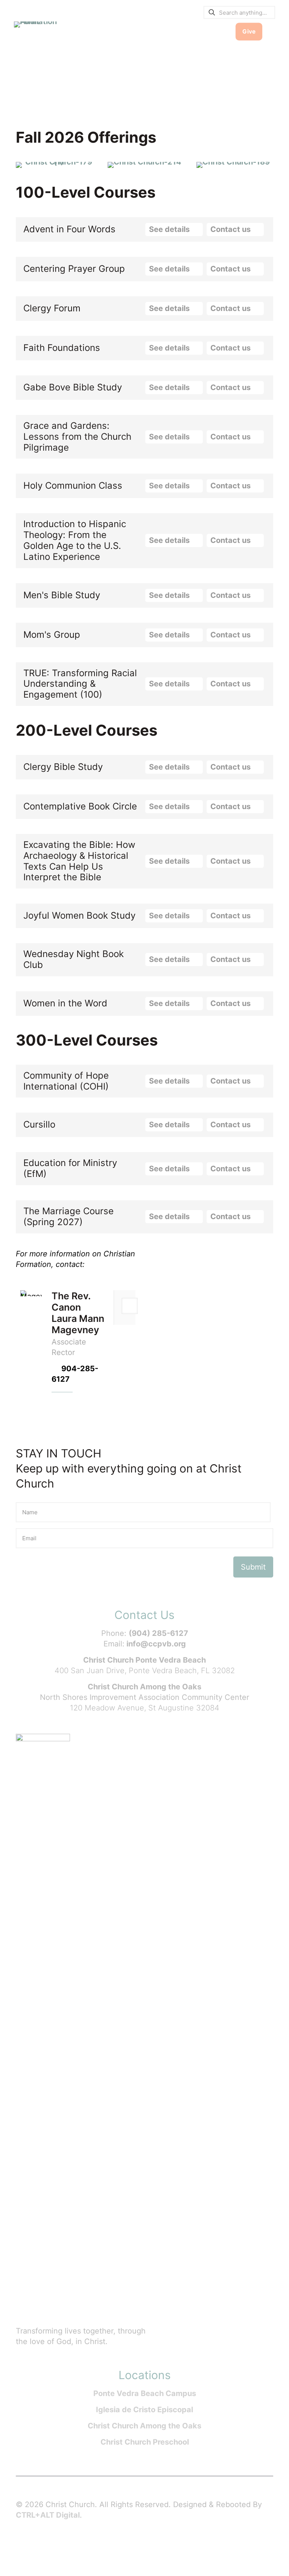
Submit (253, 1567)
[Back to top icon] (253, 2561)
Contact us (231, 229)
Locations (145, 2375)
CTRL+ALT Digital (48, 2515)
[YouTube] (65, 2546)
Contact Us (144, 1615)
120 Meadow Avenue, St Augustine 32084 (145, 1708)
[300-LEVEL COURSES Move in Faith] (233, 165)
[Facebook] (35, 2546)
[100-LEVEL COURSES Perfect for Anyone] (56, 165)
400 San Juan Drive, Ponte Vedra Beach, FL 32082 (145, 1671)
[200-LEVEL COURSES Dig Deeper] (144, 165)
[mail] (130, 1306)
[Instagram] (80, 2546)
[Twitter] (50, 2546)
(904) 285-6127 (158, 1633)
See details (170, 229)
